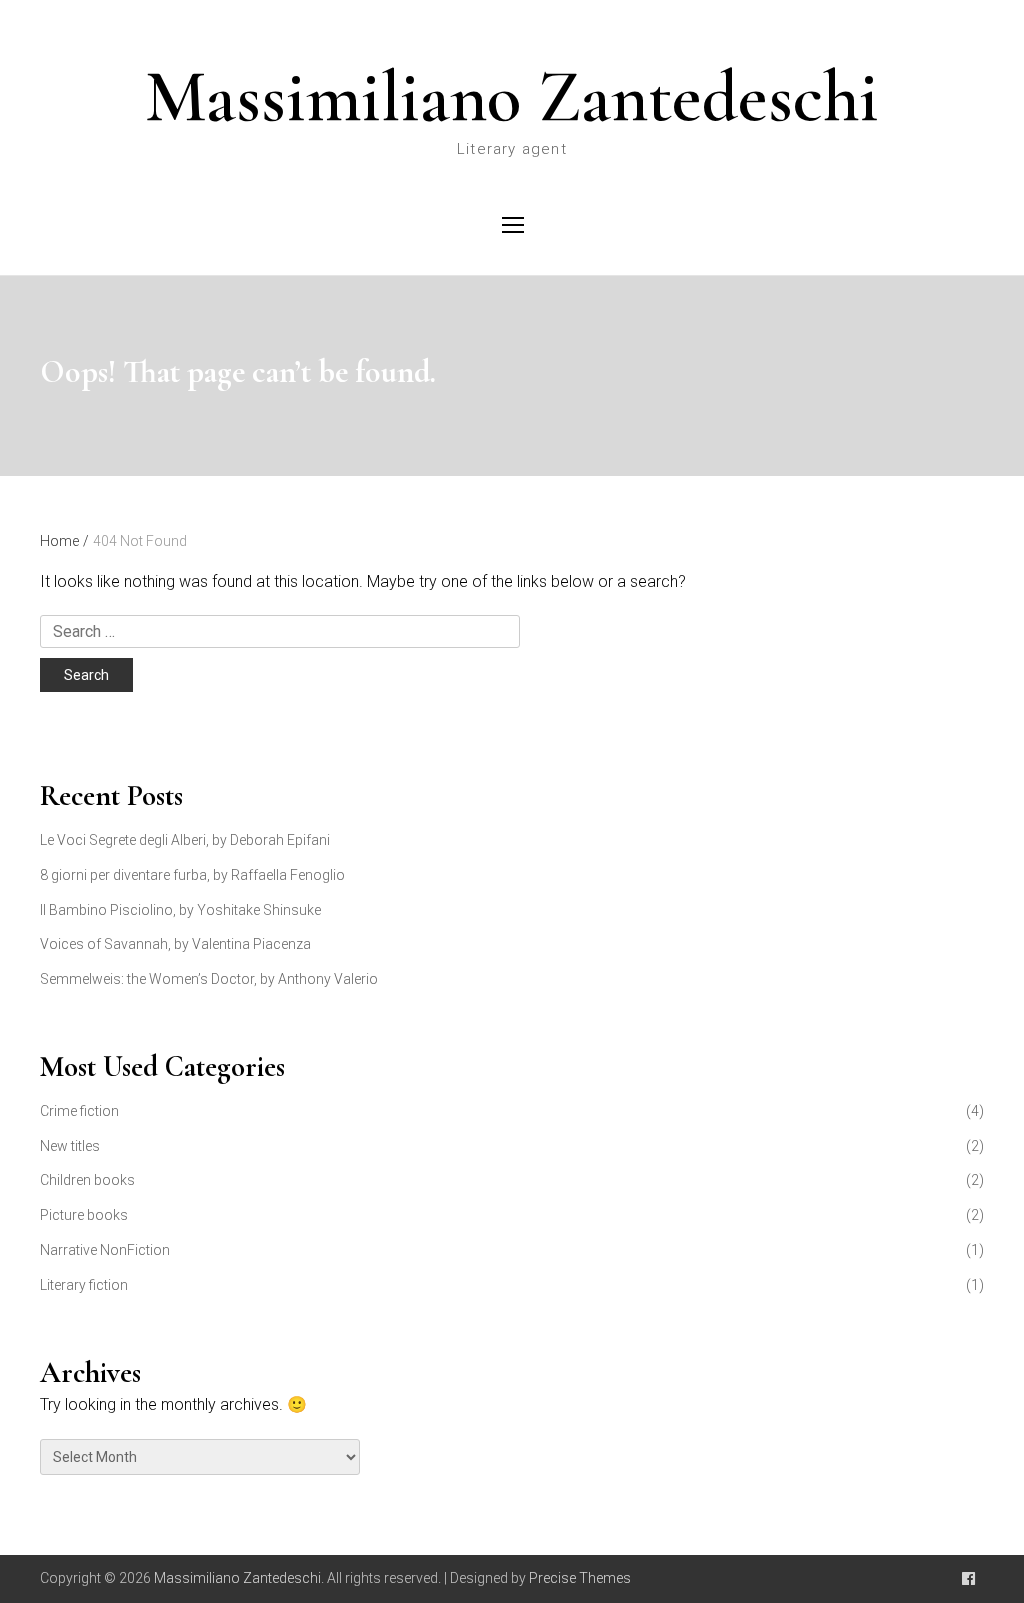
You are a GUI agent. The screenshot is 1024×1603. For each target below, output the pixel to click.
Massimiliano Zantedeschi (512, 97)
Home (64, 541)
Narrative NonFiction (105, 1250)
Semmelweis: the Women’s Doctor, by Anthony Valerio (209, 979)
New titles (70, 1146)
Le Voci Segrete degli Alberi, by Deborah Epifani (185, 840)
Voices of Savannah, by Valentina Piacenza (175, 944)
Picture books (84, 1215)
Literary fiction (84, 1285)
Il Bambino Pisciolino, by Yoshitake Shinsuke (180, 910)
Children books (87, 1180)
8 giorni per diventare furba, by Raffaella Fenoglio (192, 875)
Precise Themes (580, 1578)
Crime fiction (79, 1111)
